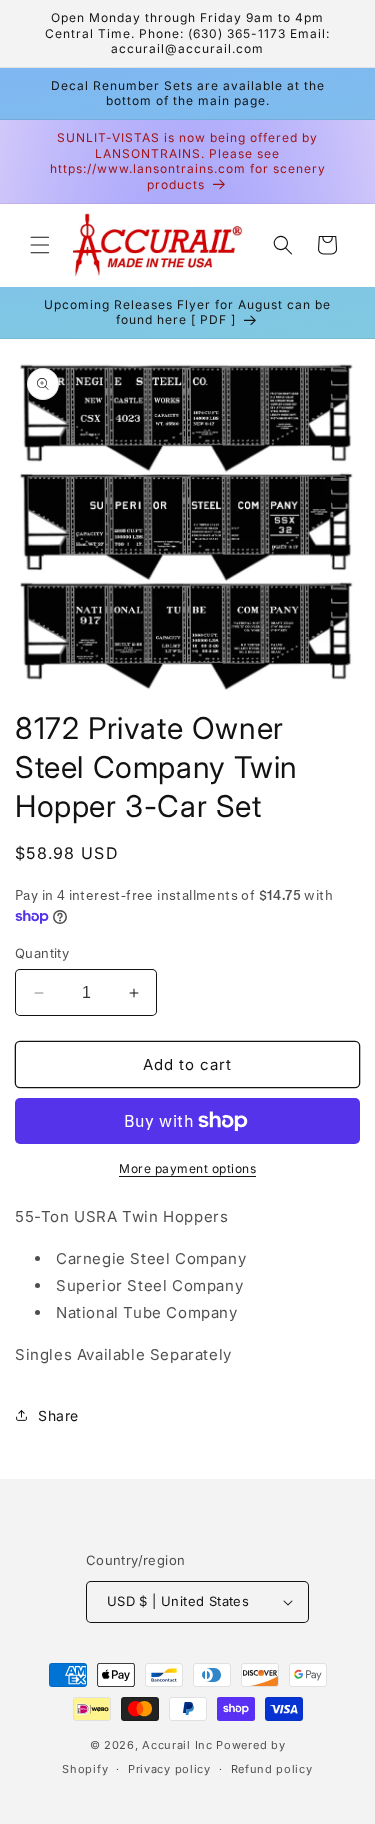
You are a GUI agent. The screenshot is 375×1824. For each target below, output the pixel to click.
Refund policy (272, 1769)
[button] (40, 245)
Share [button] (58, 1415)
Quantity (42, 953)
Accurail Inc (177, 1745)
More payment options (187, 1168)
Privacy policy (169, 1769)
